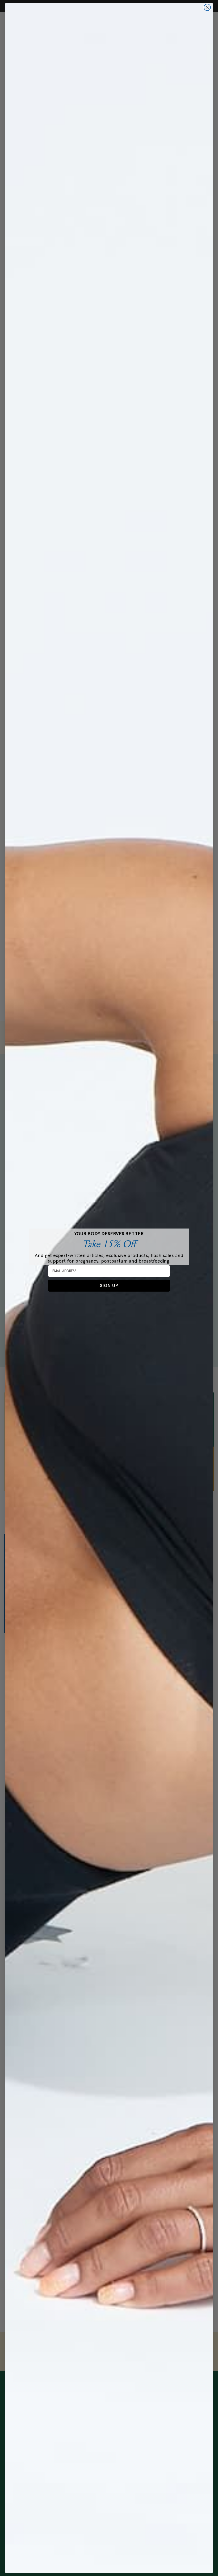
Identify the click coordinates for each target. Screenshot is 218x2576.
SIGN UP (109, 1285)
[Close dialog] (207, 7)
